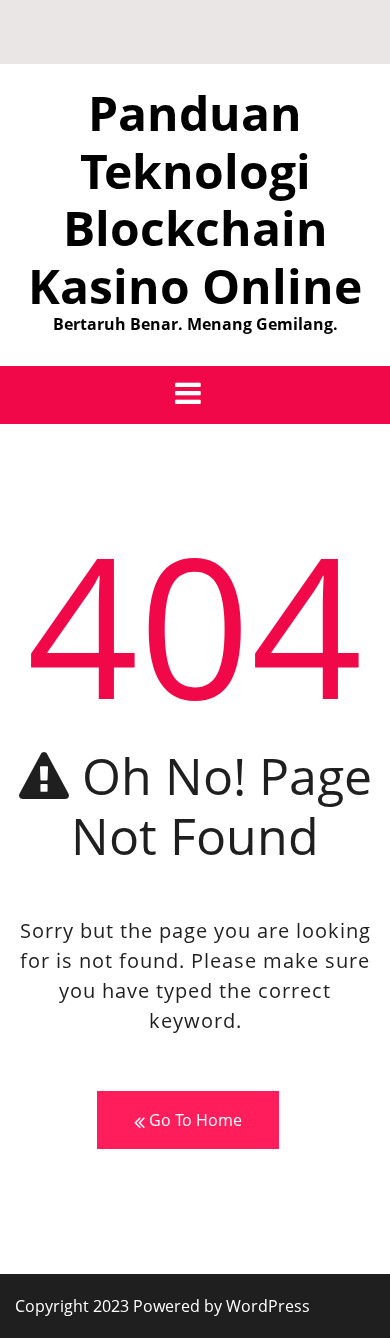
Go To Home (193, 1120)
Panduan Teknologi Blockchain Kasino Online (195, 199)
